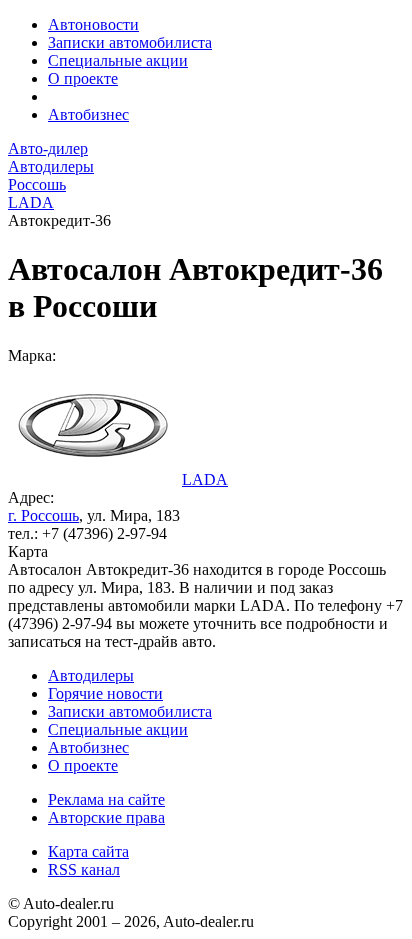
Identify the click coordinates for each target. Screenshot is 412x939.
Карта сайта (88, 851)
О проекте (83, 78)
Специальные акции (118, 60)
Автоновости (93, 24)
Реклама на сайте (106, 799)
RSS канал (84, 869)
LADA (205, 479)
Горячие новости (105, 693)
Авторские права (106, 817)
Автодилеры (91, 675)
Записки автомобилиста (130, 42)
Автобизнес (88, 114)
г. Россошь (43, 515)
